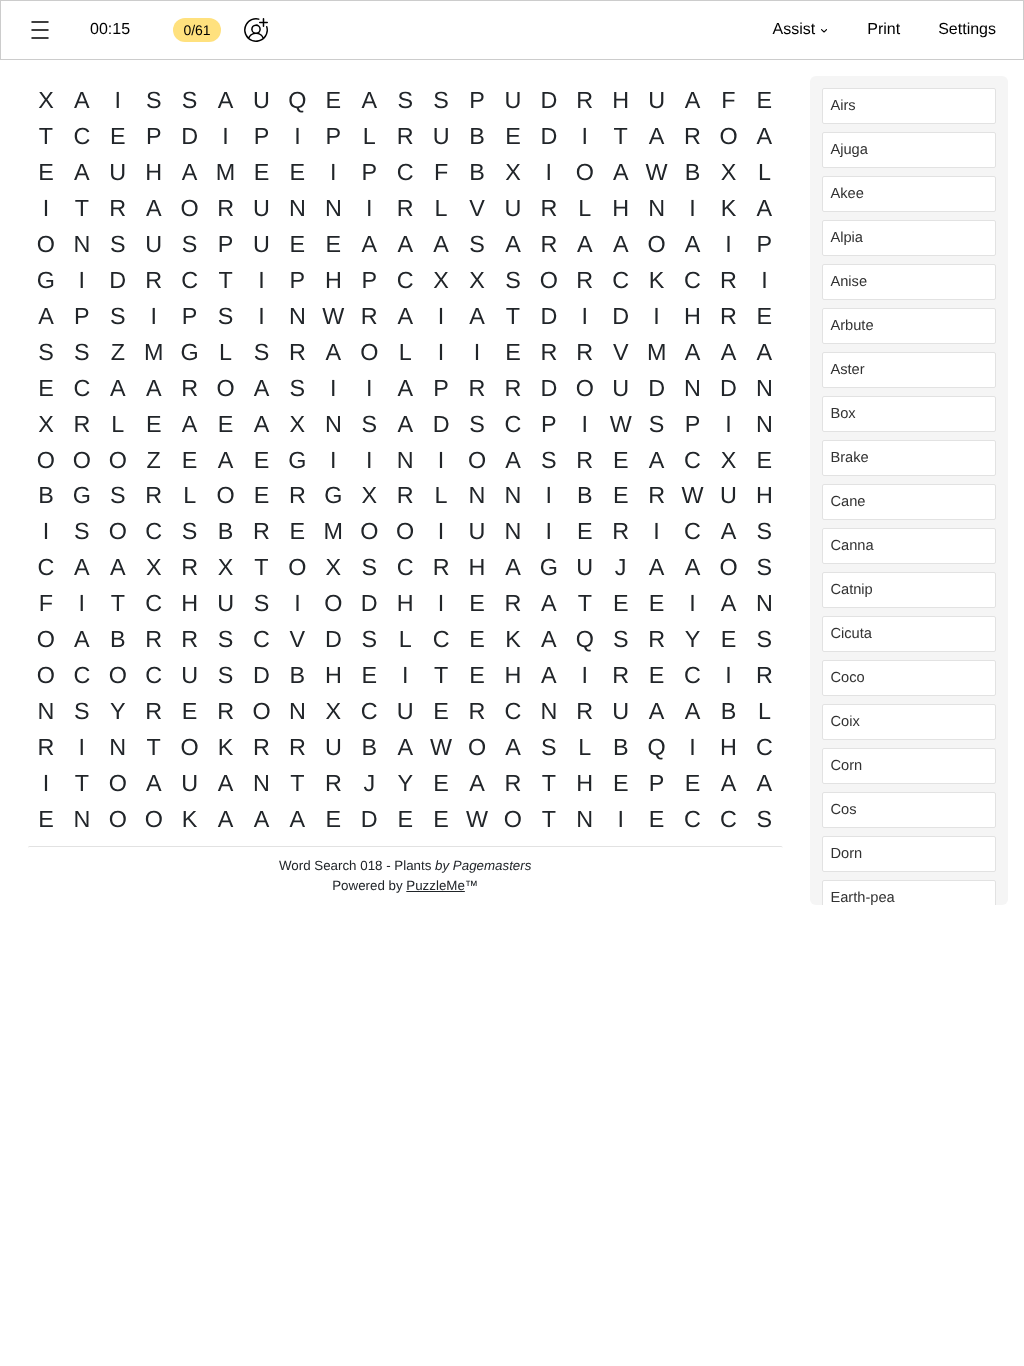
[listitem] (909, 106)
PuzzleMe (435, 885)
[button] (40, 30)
